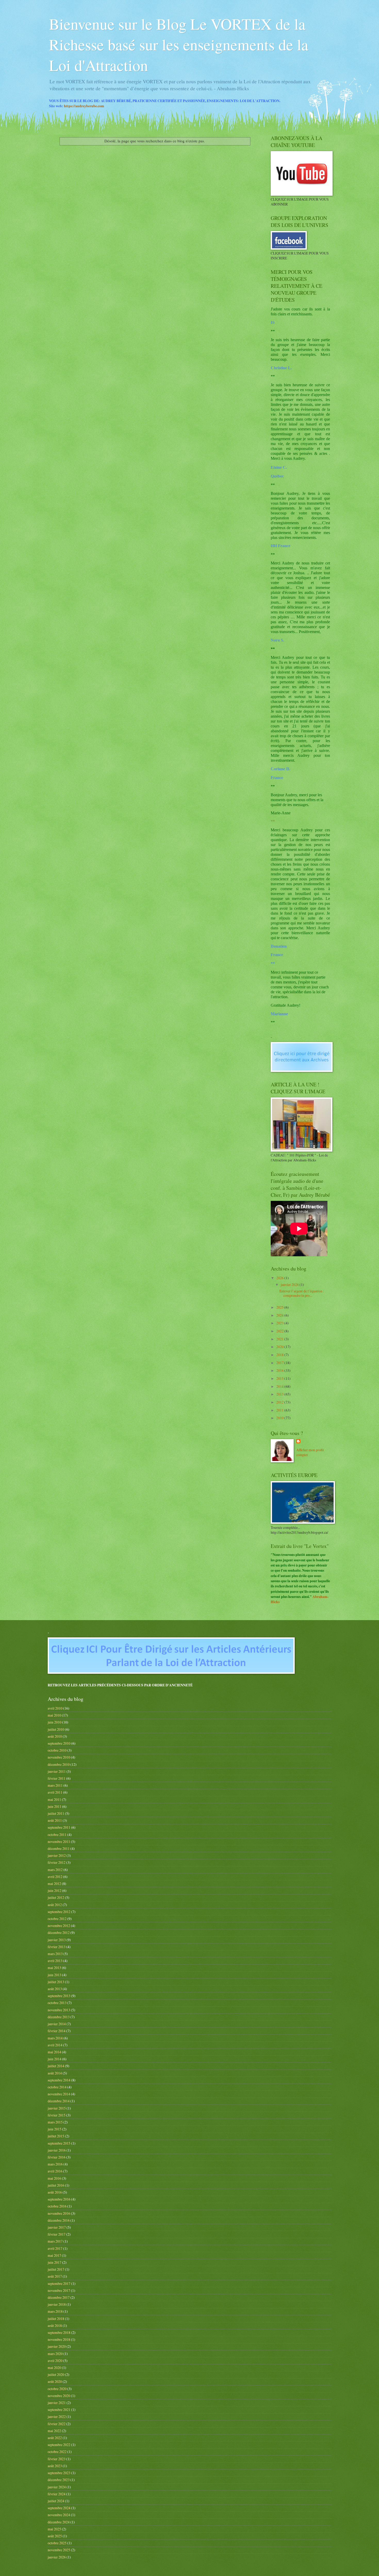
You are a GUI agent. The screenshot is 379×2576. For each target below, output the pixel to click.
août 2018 (55, 2325)
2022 (280, 1331)
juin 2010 (55, 1722)
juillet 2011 (56, 1813)
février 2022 (57, 2424)
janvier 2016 (57, 2150)
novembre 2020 (59, 2396)
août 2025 (55, 2536)
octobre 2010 (57, 1750)
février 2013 (57, 1947)
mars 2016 (55, 2164)
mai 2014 (54, 2052)
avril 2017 (55, 2248)
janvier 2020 (57, 2346)
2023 (280, 1323)
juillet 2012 (56, 1897)
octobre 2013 (57, 2003)
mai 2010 (54, 1715)
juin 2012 (55, 1890)
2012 (280, 1402)
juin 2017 (55, 2262)
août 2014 (55, 2073)
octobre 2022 (57, 2452)
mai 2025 (54, 2529)
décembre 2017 (59, 2297)
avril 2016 (55, 2171)
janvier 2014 (57, 2024)
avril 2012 (55, 1877)
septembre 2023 (59, 2473)
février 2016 (57, 2157)
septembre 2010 (59, 1743)
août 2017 (55, 2276)
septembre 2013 (59, 1996)
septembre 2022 (59, 2445)
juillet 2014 (56, 2066)
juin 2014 (55, 2059)
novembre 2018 (59, 2339)
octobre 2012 (57, 1919)
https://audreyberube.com (84, 106)
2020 (280, 1347)
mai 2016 (54, 2178)
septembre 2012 (59, 1912)
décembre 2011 (59, 1848)
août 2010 (55, 1736)
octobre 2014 (57, 2087)
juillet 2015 (56, 2136)
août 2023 (55, 2466)
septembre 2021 (59, 2410)
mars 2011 (55, 1785)
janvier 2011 (57, 1771)
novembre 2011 (59, 1841)
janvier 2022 (57, 2417)
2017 (280, 1363)
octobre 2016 (57, 2206)
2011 (280, 1410)
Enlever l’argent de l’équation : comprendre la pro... (302, 1293)
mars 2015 (55, 2122)
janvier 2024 (57, 2487)
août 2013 (55, 1989)
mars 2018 (55, 2311)
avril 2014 (55, 2045)
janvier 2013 (57, 1940)
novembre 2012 (59, 1926)
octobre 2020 (57, 2389)
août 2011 (55, 1820)
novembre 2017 (59, 2290)
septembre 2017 (59, 2283)
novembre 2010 (59, 1757)
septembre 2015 (59, 2143)
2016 (280, 1370)
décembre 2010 (59, 1764)
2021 (280, 1339)
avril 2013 (55, 1961)
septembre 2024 (59, 2508)
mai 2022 (54, 2431)
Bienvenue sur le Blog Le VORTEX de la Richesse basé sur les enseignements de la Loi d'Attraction (179, 44)
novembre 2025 (59, 2550)
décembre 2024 (59, 2522)
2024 (280, 1315)
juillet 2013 (56, 1982)
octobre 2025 (57, 2543)
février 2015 (57, 2115)
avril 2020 (55, 2361)
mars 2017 (55, 2241)
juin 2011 (55, 1806)
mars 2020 (55, 2354)
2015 (280, 1378)
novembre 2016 (59, 2213)
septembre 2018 (59, 2332)
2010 (280, 1418)
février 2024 (57, 2494)
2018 (280, 1355)
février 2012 (57, 1862)
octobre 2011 (57, 1835)
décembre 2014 (59, 2101)
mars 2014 (55, 2038)
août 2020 (55, 2381)
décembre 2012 (59, 1933)
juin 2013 (55, 1975)
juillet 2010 (56, 1729)
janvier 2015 (57, 2108)
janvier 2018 (57, 2304)
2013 (280, 1394)
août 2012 (55, 1905)
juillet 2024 (56, 2501)
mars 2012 (55, 1870)
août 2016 (55, 2192)
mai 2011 (54, 1799)
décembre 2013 (59, 2017)
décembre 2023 (59, 2480)
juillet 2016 (56, 2185)
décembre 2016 (59, 2220)
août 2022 (55, 2438)
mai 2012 (54, 1884)
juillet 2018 (56, 2319)
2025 (280, 1307)
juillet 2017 (56, 2269)
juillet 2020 (56, 2374)
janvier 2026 (290, 1285)
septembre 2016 (59, 2199)
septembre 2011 (59, 1827)
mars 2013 (55, 1954)
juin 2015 (55, 2129)
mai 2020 (54, 2368)
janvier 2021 (57, 2403)
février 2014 (57, 2031)
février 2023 (57, 2459)
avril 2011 (55, 1792)
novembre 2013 (59, 2010)
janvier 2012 (57, 1855)
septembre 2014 (59, 2080)
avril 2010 (55, 1708)
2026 (280, 1278)
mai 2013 (54, 1968)
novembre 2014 (59, 2094)
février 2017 (57, 2234)
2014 (280, 1386)
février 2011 (57, 1778)
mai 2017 (54, 2255)
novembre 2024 (59, 2515)
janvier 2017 (57, 2227)
